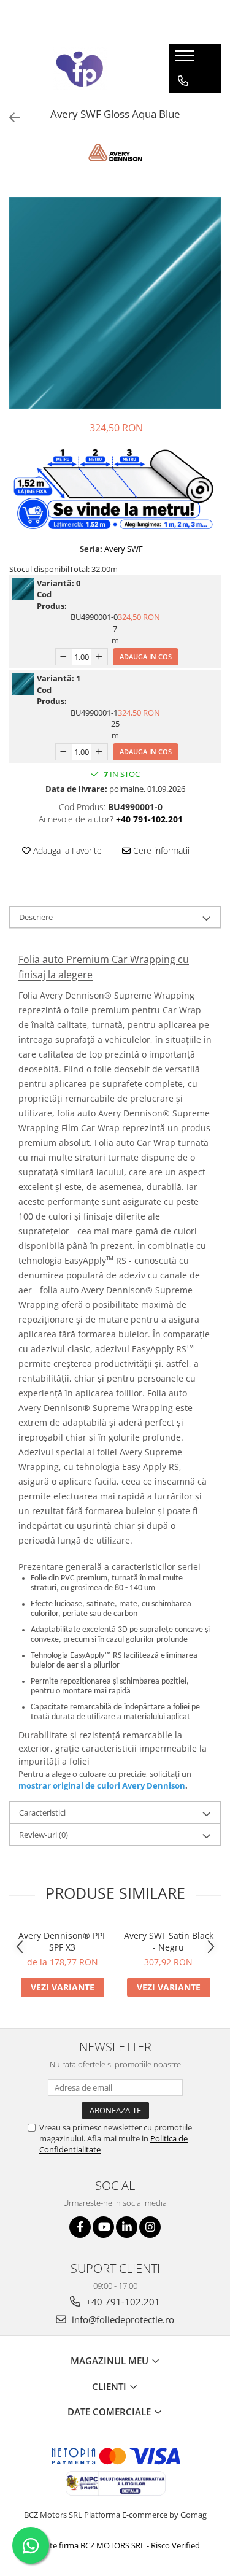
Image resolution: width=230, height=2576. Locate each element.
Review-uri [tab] (44, 1835)
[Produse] (186, 60)
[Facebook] (80, 2227)
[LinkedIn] (127, 2227)
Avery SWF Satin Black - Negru (169, 1941)
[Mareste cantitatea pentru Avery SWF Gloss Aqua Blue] (99, 657)
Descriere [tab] (36, 917)
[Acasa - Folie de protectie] (80, 69)
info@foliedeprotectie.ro (122, 2319)
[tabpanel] (115, 303)
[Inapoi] (9, 118)
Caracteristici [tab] (42, 1812)
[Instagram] (150, 2227)
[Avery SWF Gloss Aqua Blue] (115, 303)
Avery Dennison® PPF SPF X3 (63, 1941)
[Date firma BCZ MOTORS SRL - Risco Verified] (115, 2545)
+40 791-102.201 (122, 2302)
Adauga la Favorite (66, 850)
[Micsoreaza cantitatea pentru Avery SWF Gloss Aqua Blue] (64, 657)
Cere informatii (160, 850)
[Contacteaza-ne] (183, 81)
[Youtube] (103, 2227)
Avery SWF (124, 549)
